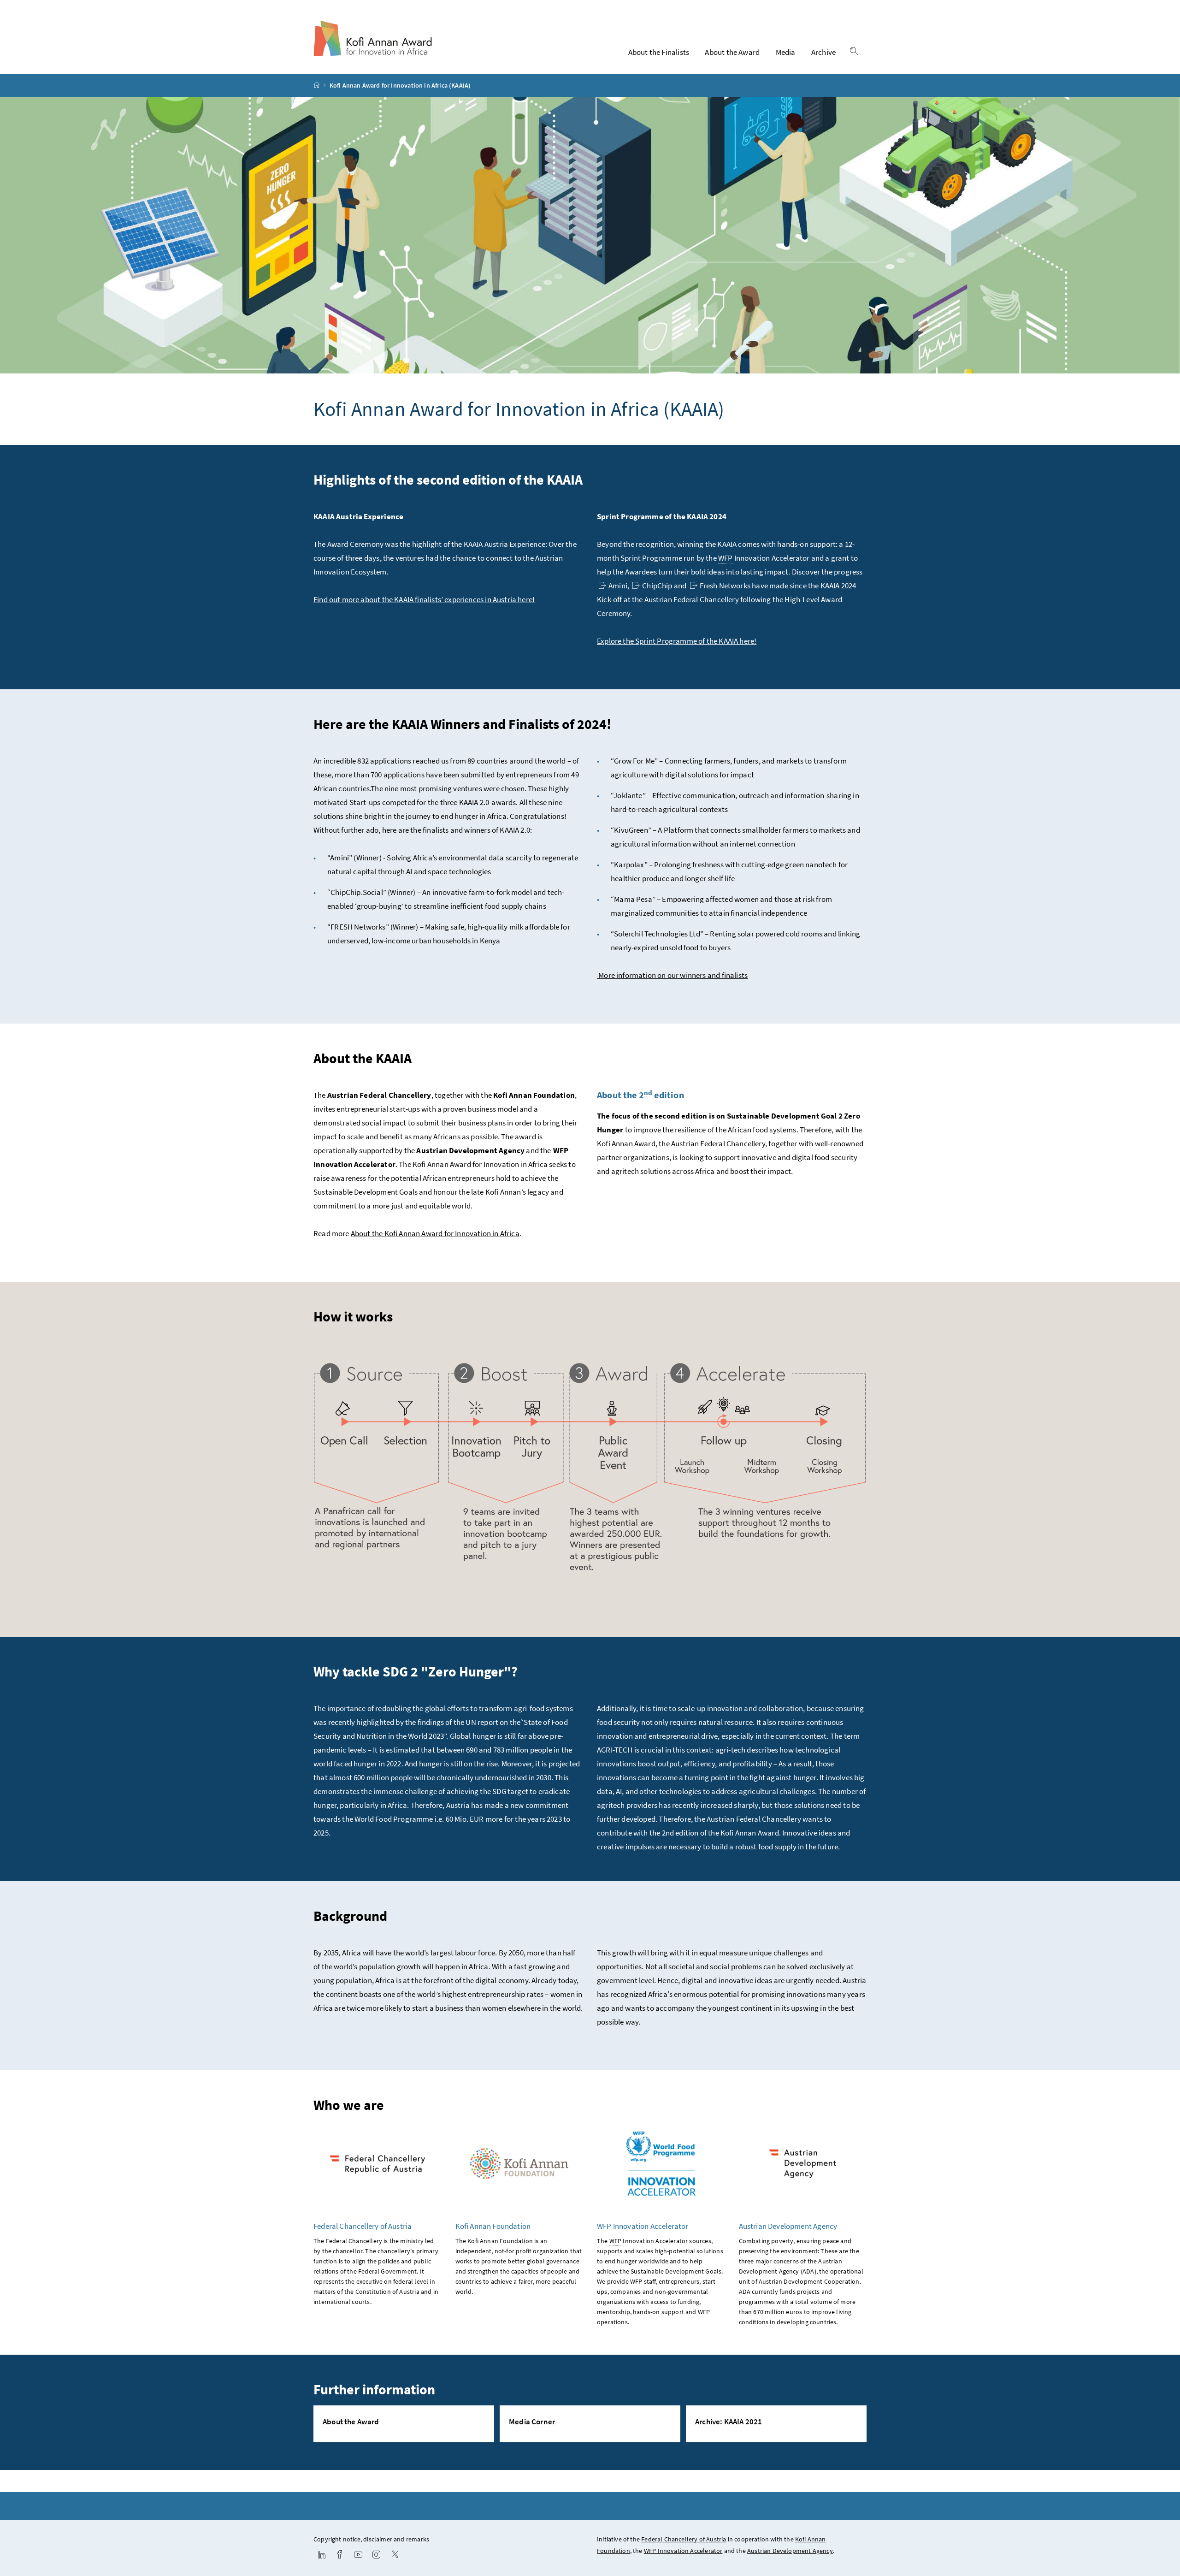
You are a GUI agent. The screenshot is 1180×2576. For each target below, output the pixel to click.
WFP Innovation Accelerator (683, 2551)
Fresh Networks (725, 586)
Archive (823, 52)
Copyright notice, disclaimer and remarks (371, 2539)
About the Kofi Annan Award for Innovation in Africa (435, 1233)
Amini (618, 586)
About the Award (732, 52)
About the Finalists (659, 52)
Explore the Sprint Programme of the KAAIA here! (677, 641)
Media (786, 52)
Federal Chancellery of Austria (684, 2539)
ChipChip (657, 586)
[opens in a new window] (322, 2555)
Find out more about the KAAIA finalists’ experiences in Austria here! (424, 599)
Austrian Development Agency (790, 2551)
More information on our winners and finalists (672, 975)
